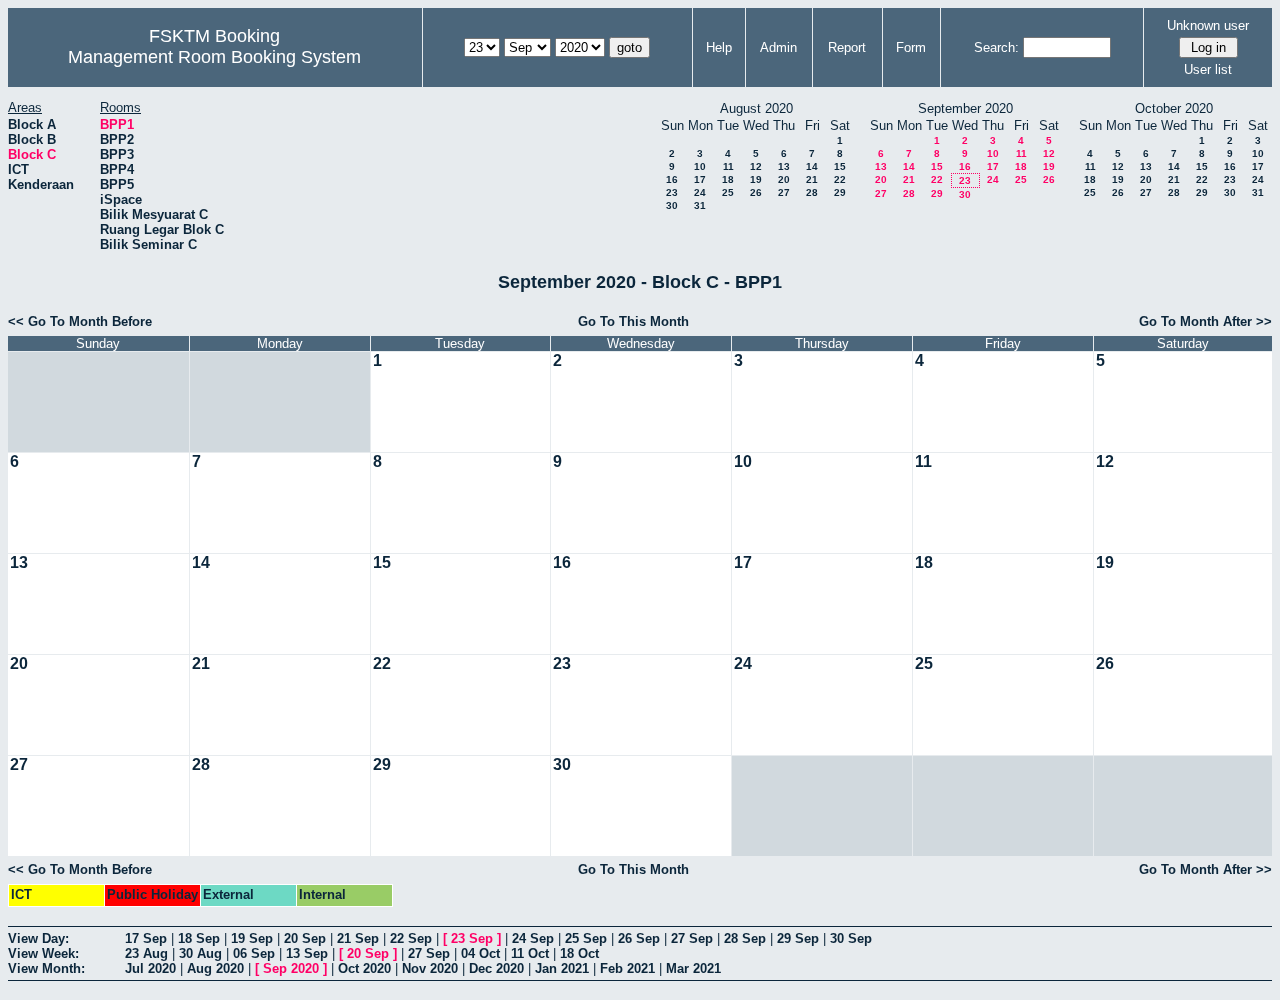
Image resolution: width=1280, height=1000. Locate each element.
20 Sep (305, 938)
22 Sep (411, 938)
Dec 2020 (496, 968)
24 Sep (533, 938)
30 (672, 205)
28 (812, 192)
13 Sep (307, 953)
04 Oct (480, 953)
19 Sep (252, 938)
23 (672, 192)
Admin (778, 47)
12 (756, 166)
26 (756, 192)
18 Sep (199, 938)
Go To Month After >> (1205, 321)
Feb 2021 (627, 968)
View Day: (38, 938)
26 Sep (639, 938)
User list (1208, 69)
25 (728, 192)
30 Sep (851, 938)
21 (812, 179)
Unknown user (1208, 25)
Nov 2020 (430, 968)
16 (672, 179)
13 (784, 166)
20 (784, 179)
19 (756, 179)
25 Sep (586, 938)
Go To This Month (633, 321)
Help (719, 47)
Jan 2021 (562, 968)
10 (700, 166)
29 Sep (798, 938)
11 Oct (530, 953)
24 (700, 192)
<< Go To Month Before (80, 321)
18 (728, 179)
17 (700, 179)
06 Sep (254, 953)
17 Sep (146, 938)
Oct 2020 (364, 968)
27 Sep (692, 938)
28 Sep (745, 938)
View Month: (46, 968)
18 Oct (579, 953)
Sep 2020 (291, 968)
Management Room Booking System (214, 57)
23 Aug (146, 953)
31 (700, 205)
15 (840, 166)
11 (728, 166)
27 (784, 192)
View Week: (43, 953)
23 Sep (472, 938)
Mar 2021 (693, 968)
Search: (996, 47)
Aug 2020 (215, 968)
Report (847, 47)
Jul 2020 (150, 968)
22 (840, 179)
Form (911, 47)
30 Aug (200, 953)
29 (840, 192)
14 (812, 166)
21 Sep (358, 938)
